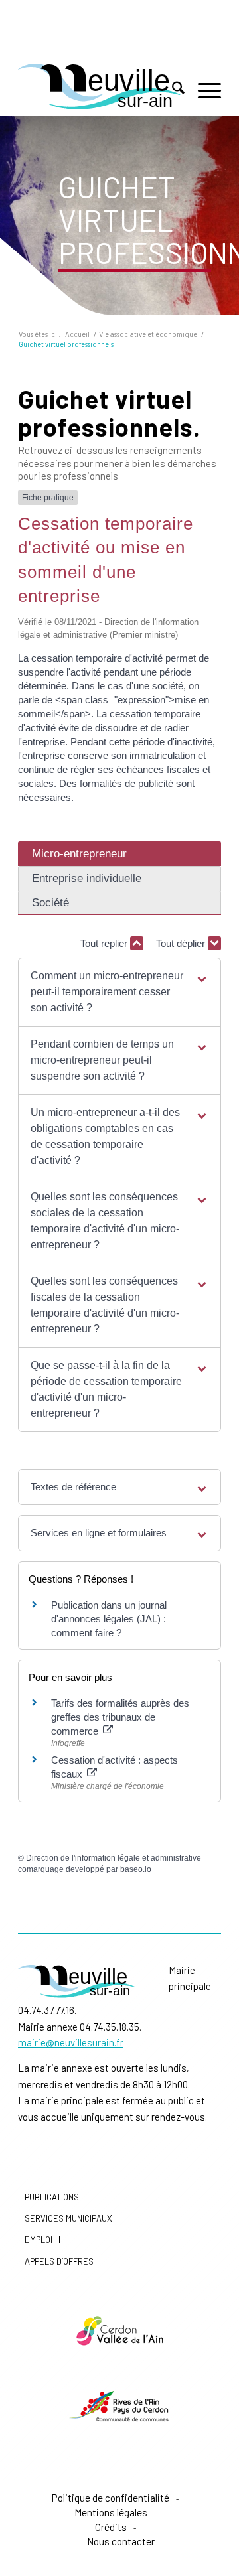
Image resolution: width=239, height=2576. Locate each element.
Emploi (39, 2240)
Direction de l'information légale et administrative (114, 1858)
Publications (52, 2197)
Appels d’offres (59, 2261)
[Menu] (203, 90)
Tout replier (105, 943)
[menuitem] (172, 90)
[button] (119, 992)
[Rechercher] (172, 90)
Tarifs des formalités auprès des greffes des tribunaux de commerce (120, 1717)
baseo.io (136, 1869)
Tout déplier (182, 943)
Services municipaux (68, 2218)
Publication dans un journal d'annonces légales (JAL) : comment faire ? (109, 1619)
